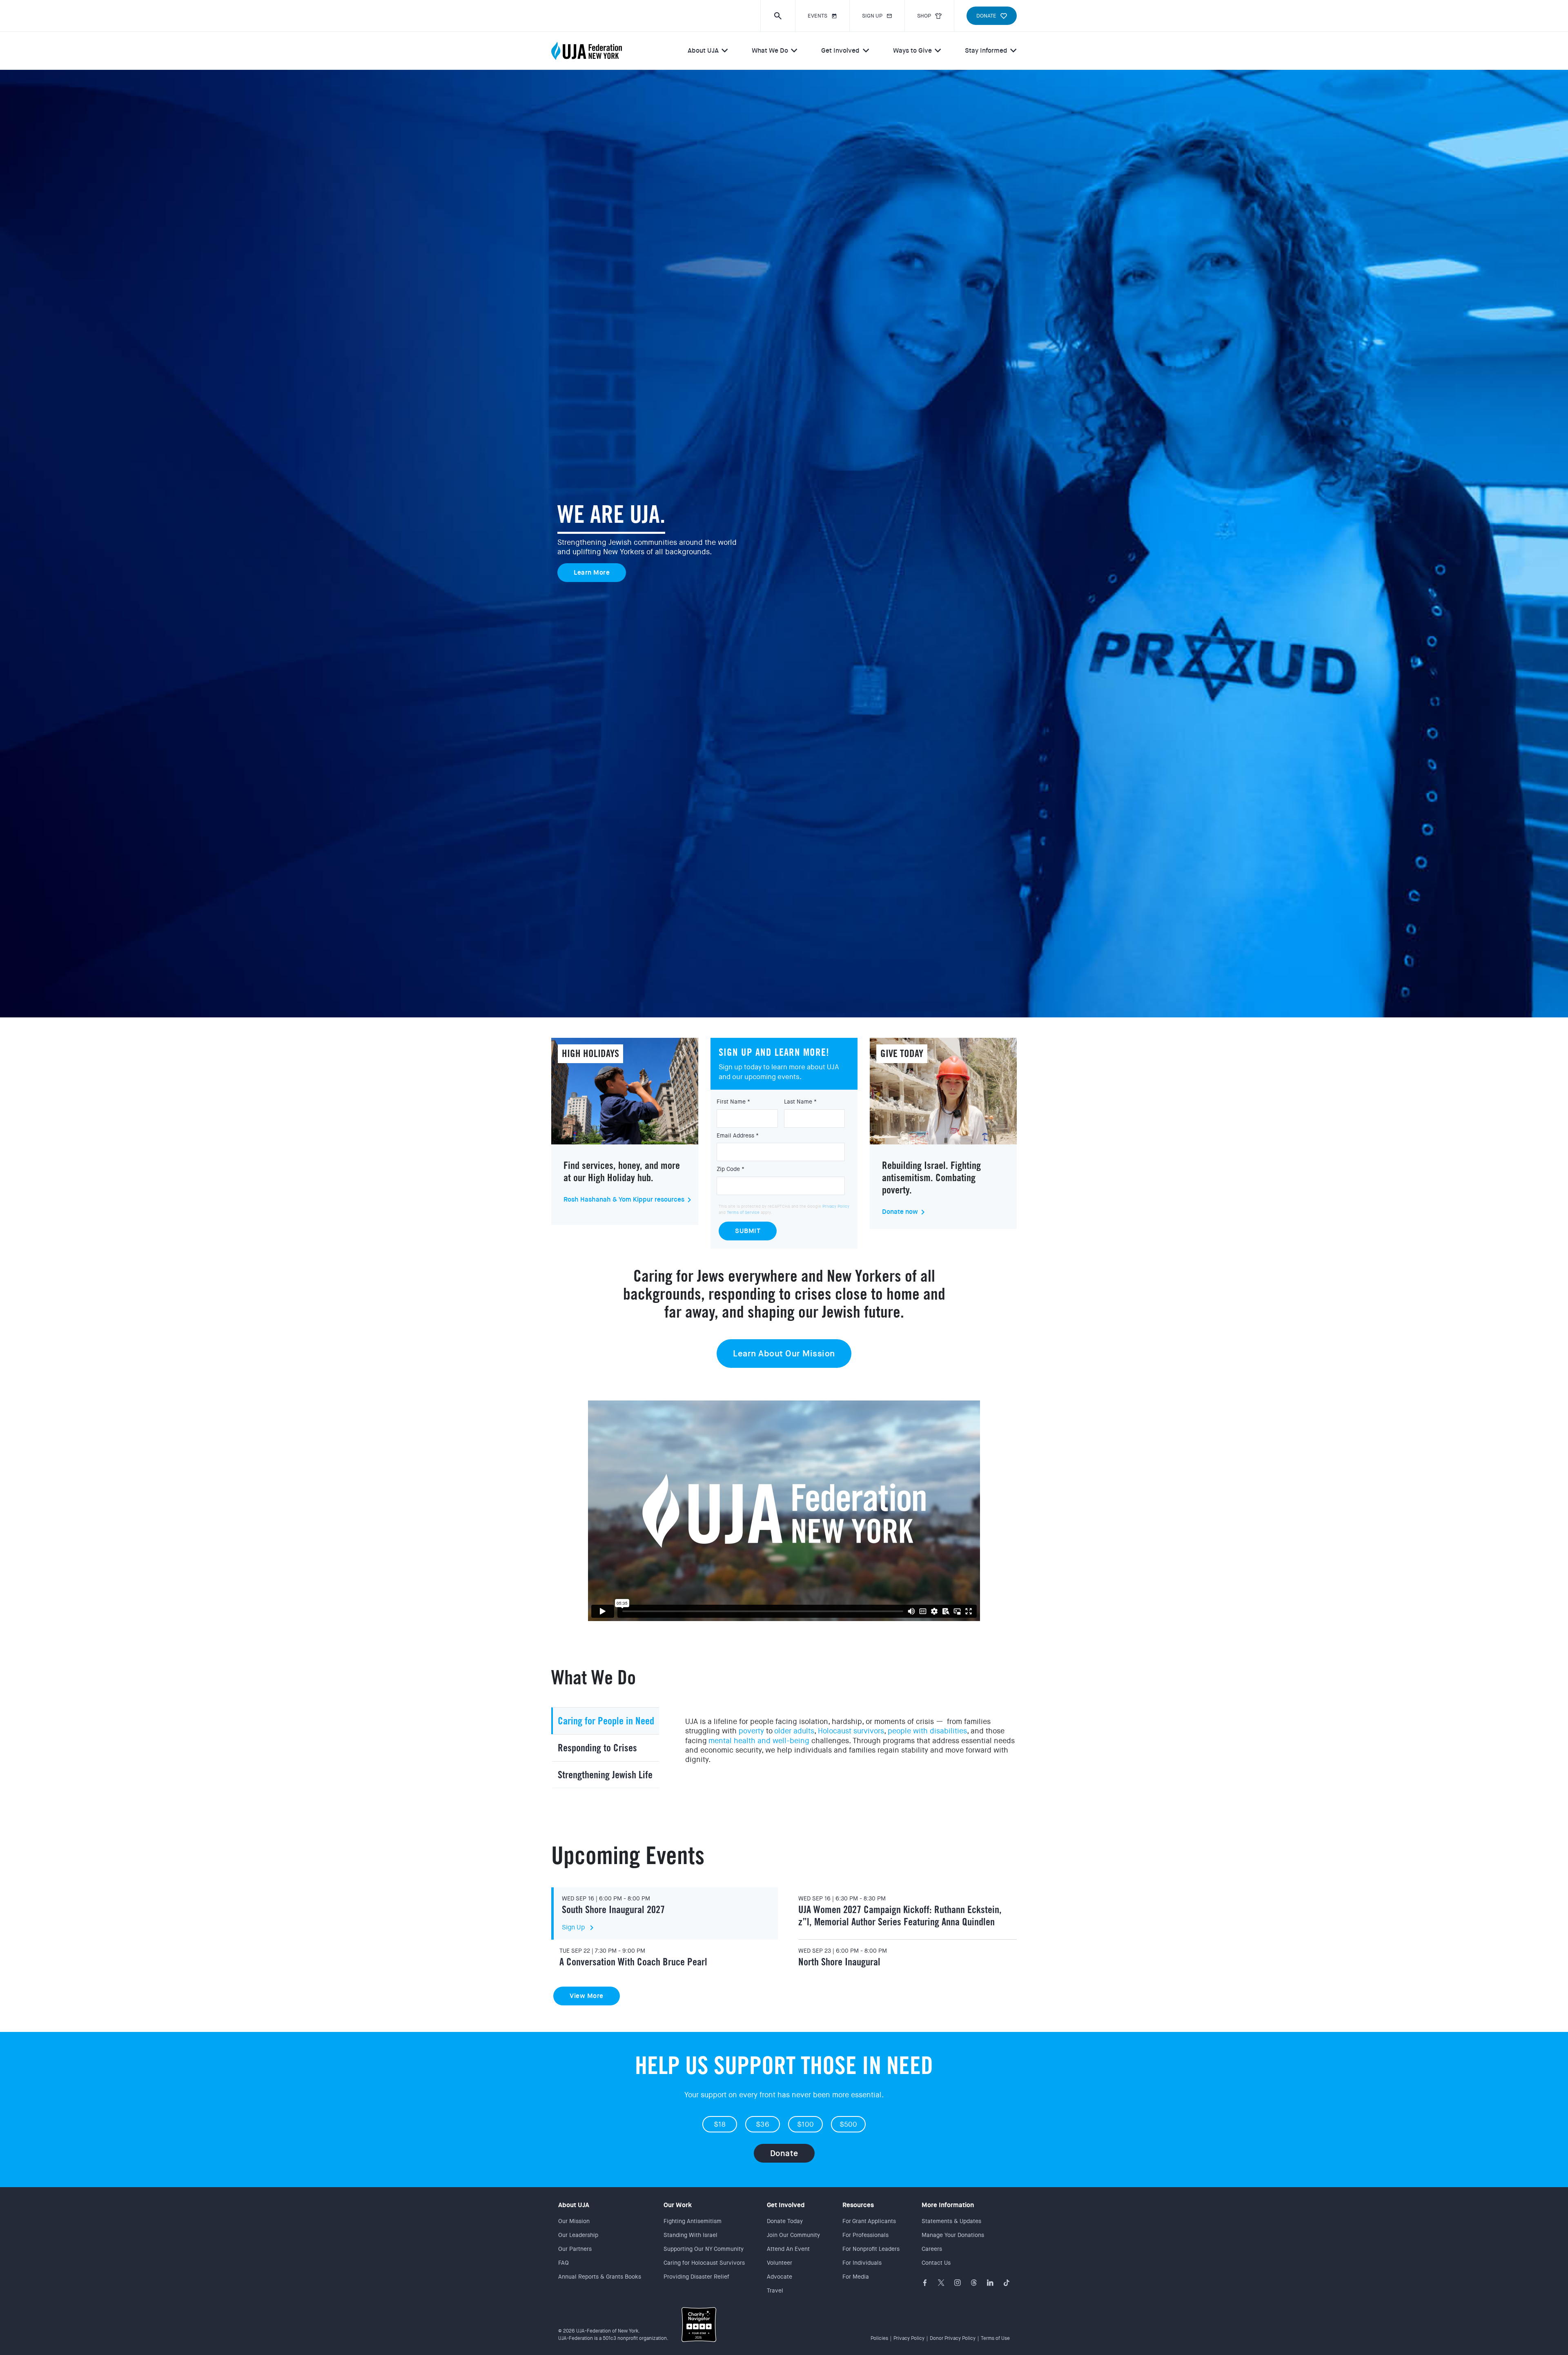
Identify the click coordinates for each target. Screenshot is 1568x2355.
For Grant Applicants (869, 2221)
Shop (924, 16)
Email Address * (738, 1135)
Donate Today (785, 2221)
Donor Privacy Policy (953, 2338)
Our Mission (574, 2221)
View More (587, 1996)
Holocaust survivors (851, 1731)
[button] (778, 16)
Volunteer (780, 2263)
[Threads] (974, 2283)
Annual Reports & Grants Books (600, 2277)
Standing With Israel (690, 2235)
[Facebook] (925, 2283)
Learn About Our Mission (784, 1354)
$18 (720, 2124)
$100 (806, 2124)
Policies (879, 2338)
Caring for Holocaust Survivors (704, 2263)
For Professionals (865, 2235)
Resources (858, 2205)
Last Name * (800, 1102)
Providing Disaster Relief (696, 2277)
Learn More (592, 572)
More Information (948, 2205)
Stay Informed (986, 50)
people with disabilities (927, 1731)
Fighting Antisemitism (693, 2221)
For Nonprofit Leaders (871, 2249)
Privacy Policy (836, 1206)
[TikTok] (1007, 2283)
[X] (941, 2283)
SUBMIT (748, 1231)
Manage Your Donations (953, 2235)
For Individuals (862, 2263)
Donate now (900, 1212)
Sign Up (579, 1927)
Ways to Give (912, 50)
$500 (849, 2124)
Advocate (780, 2277)
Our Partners (575, 2249)
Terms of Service (743, 1212)
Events (817, 16)
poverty (751, 1731)
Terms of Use (995, 2338)
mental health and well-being (759, 1741)
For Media (856, 2277)
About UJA (703, 50)
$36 (763, 2124)
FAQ (563, 2263)
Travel (775, 2290)
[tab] (605, 1721)
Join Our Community (793, 2235)
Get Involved (840, 50)
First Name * (733, 1102)
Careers (932, 2249)
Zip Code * (731, 1169)
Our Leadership (578, 2235)
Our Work (678, 2205)
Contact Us (936, 2263)
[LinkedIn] (990, 2283)
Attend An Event (788, 2249)
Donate (784, 2153)
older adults (794, 1731)
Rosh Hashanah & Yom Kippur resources (624, 1200)
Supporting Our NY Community (704, 2249)
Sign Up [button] (872, 16)
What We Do (770, 50)
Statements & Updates (951, 2221)
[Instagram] (958, 2283)
